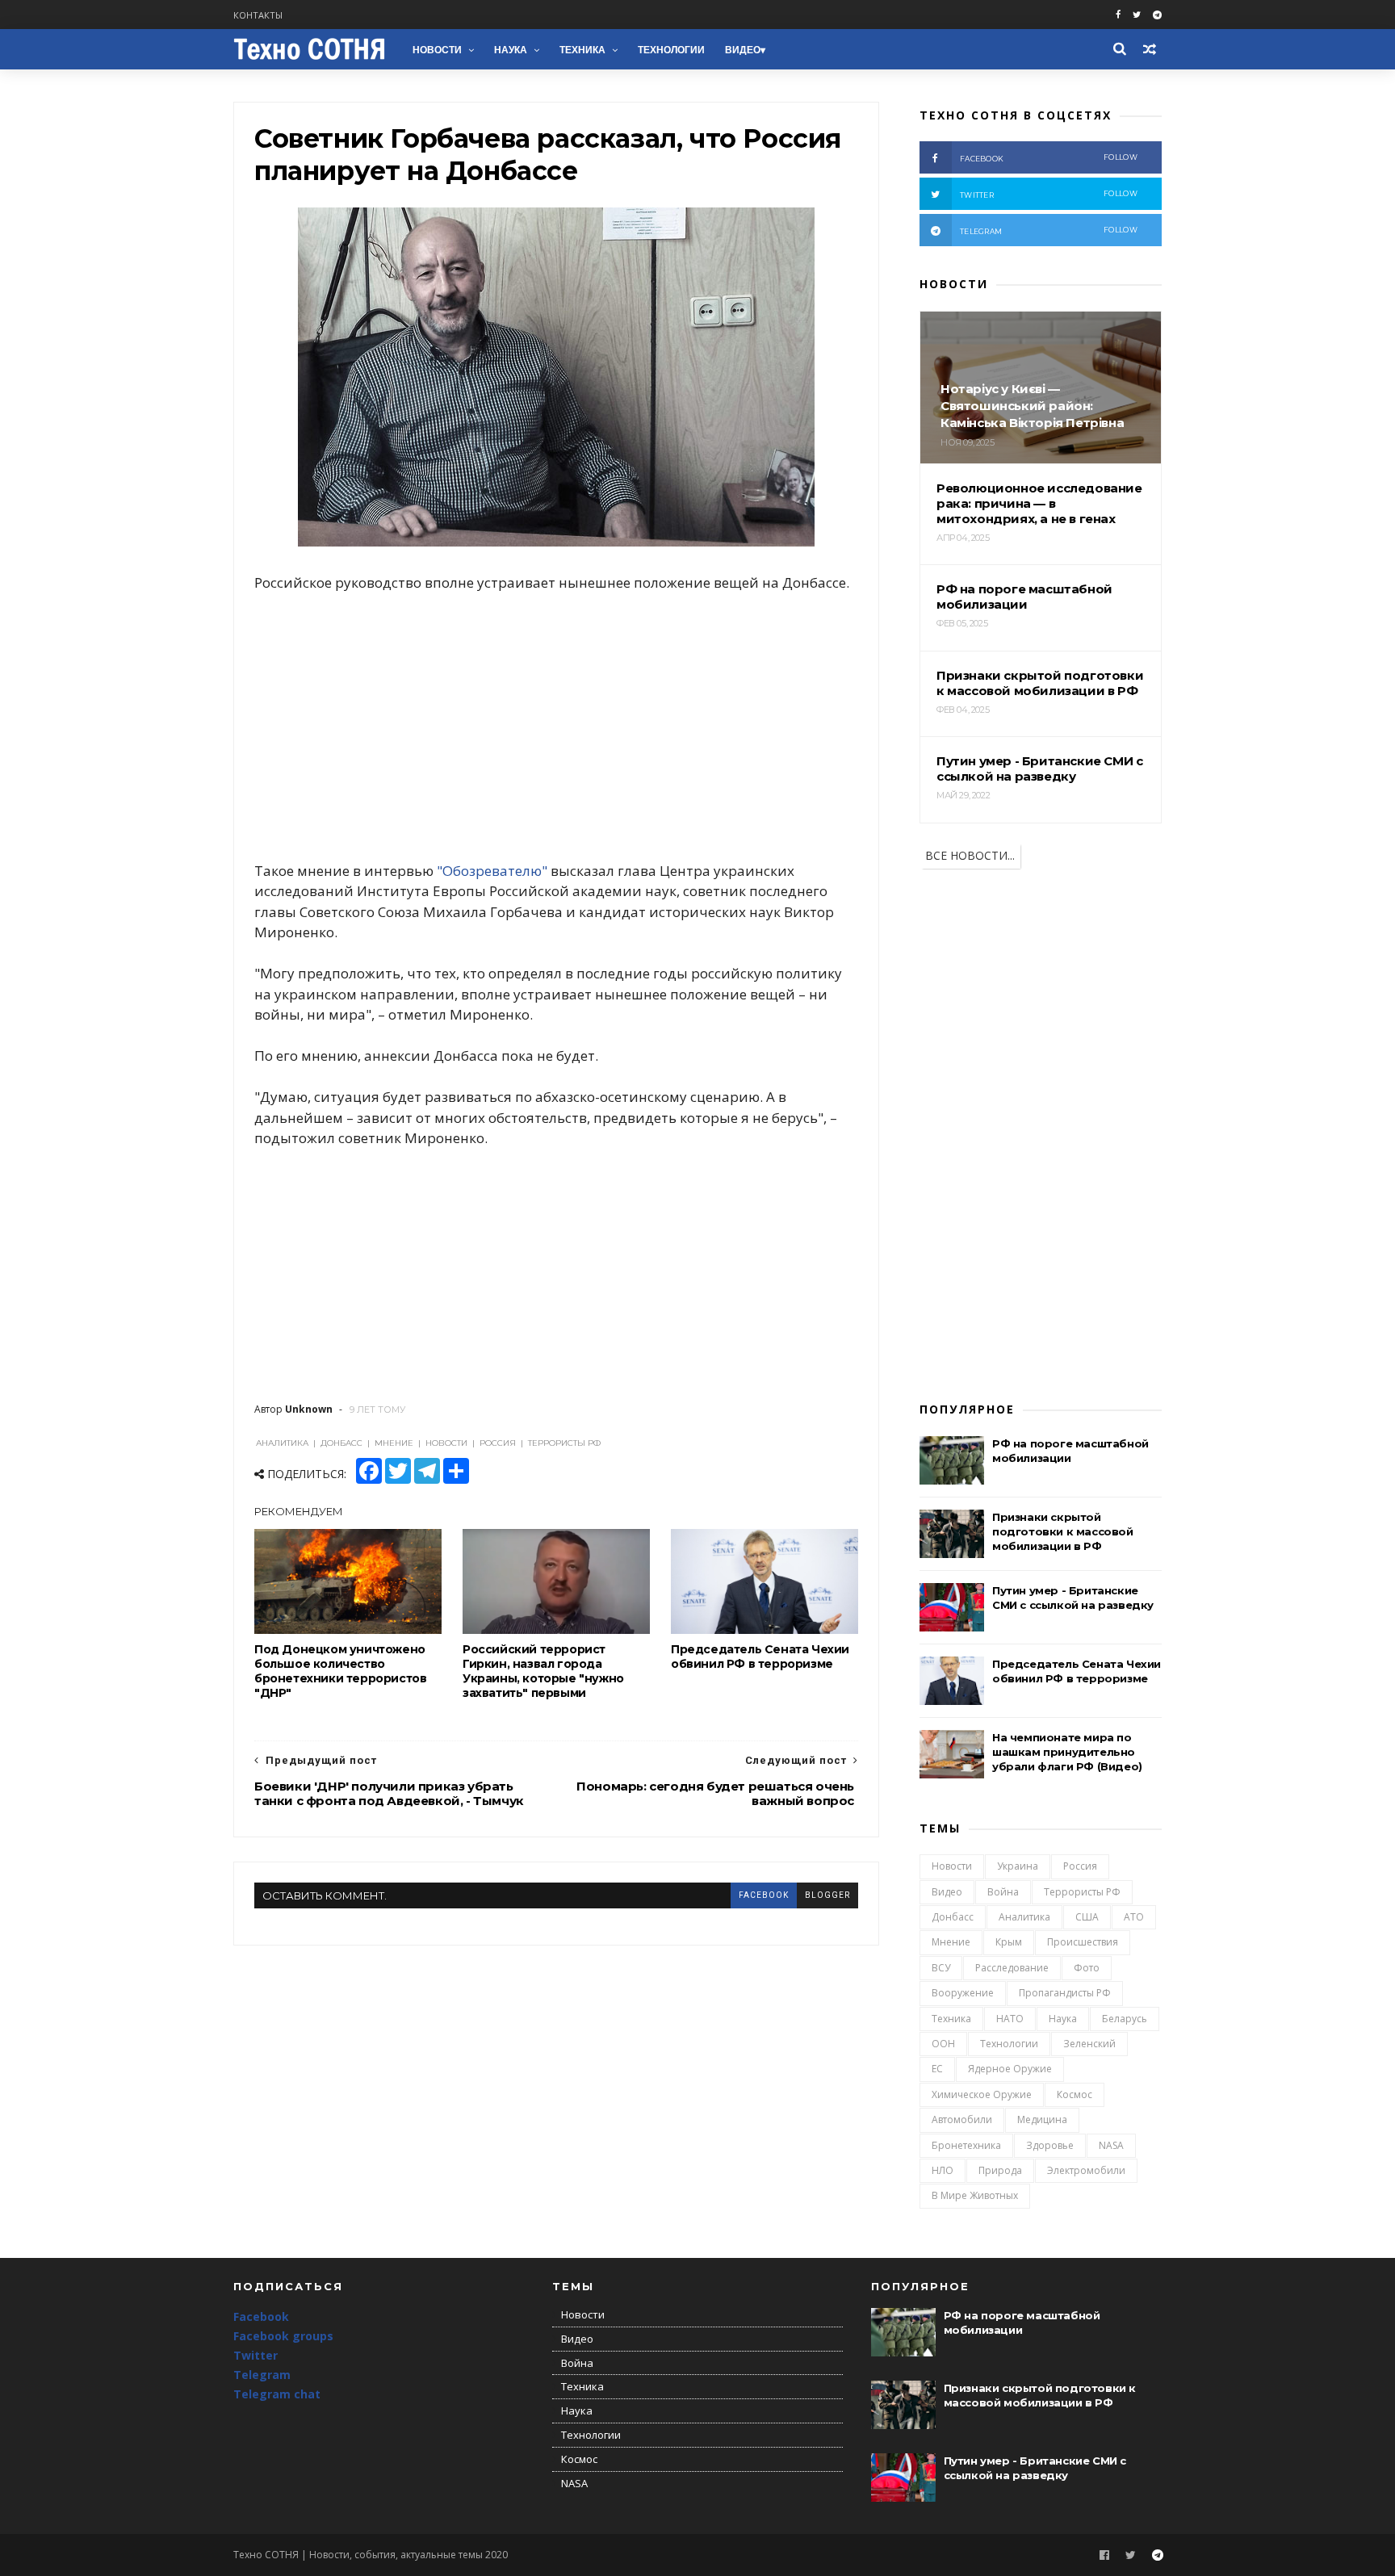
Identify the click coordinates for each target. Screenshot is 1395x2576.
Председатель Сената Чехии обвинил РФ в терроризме (760, 1657)
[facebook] (1118, 15)
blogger (827, 1895)
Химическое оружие (982, 2094)
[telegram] (1157, 15)
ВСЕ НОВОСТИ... (970, 855)
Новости (437, 50)
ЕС (937, 2069)
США (1087, 1917)
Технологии (671, 50)
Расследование (1012, 1968)
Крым (1009, 1942)
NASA (1111, 2145)
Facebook (261, 2316)
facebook (764, 1895)
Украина (1018, 1866)
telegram (1049, 230)
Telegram (262, 2375)
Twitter (256, 2355)
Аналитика (1024, 1917)
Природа (1000, 2170)
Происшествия (1083, 1942)
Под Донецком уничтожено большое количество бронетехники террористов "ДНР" (340, 1671)
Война (1003, 1892)
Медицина (1042, 2119)
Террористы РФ (1082, 1892)
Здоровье (1050, 2145)
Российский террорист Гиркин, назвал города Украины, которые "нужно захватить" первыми (543, 1671)
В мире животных (975, 2195)
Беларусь (1125, 2019)
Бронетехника (966, 2145)
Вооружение (963, 1993)
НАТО (1010, 2019)
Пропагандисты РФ (1065, 1993)
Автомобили (962, 2119)
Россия (1080, 1866)
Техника (582, 50)
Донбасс (953, 1917)
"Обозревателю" (492, 871)
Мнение (951, 1942)
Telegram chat (277, 2394)
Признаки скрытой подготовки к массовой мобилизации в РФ (1063, 1531)
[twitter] (1137, 15)
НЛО (943, 2170)
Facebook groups (283, 2336)
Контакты (258, 15)
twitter (1049, 194)
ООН (943, 2044)
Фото (1087, 1968)
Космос (1075, 2094)
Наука (511, 50)
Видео (743, 50)
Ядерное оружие (1010, 2069)
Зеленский (1089, 2044)
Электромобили (1086, 2170)
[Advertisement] (556, 727)
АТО (1134, 1917)
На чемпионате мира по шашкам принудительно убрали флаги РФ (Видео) (1067, 1752)
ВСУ (941, 1968)
